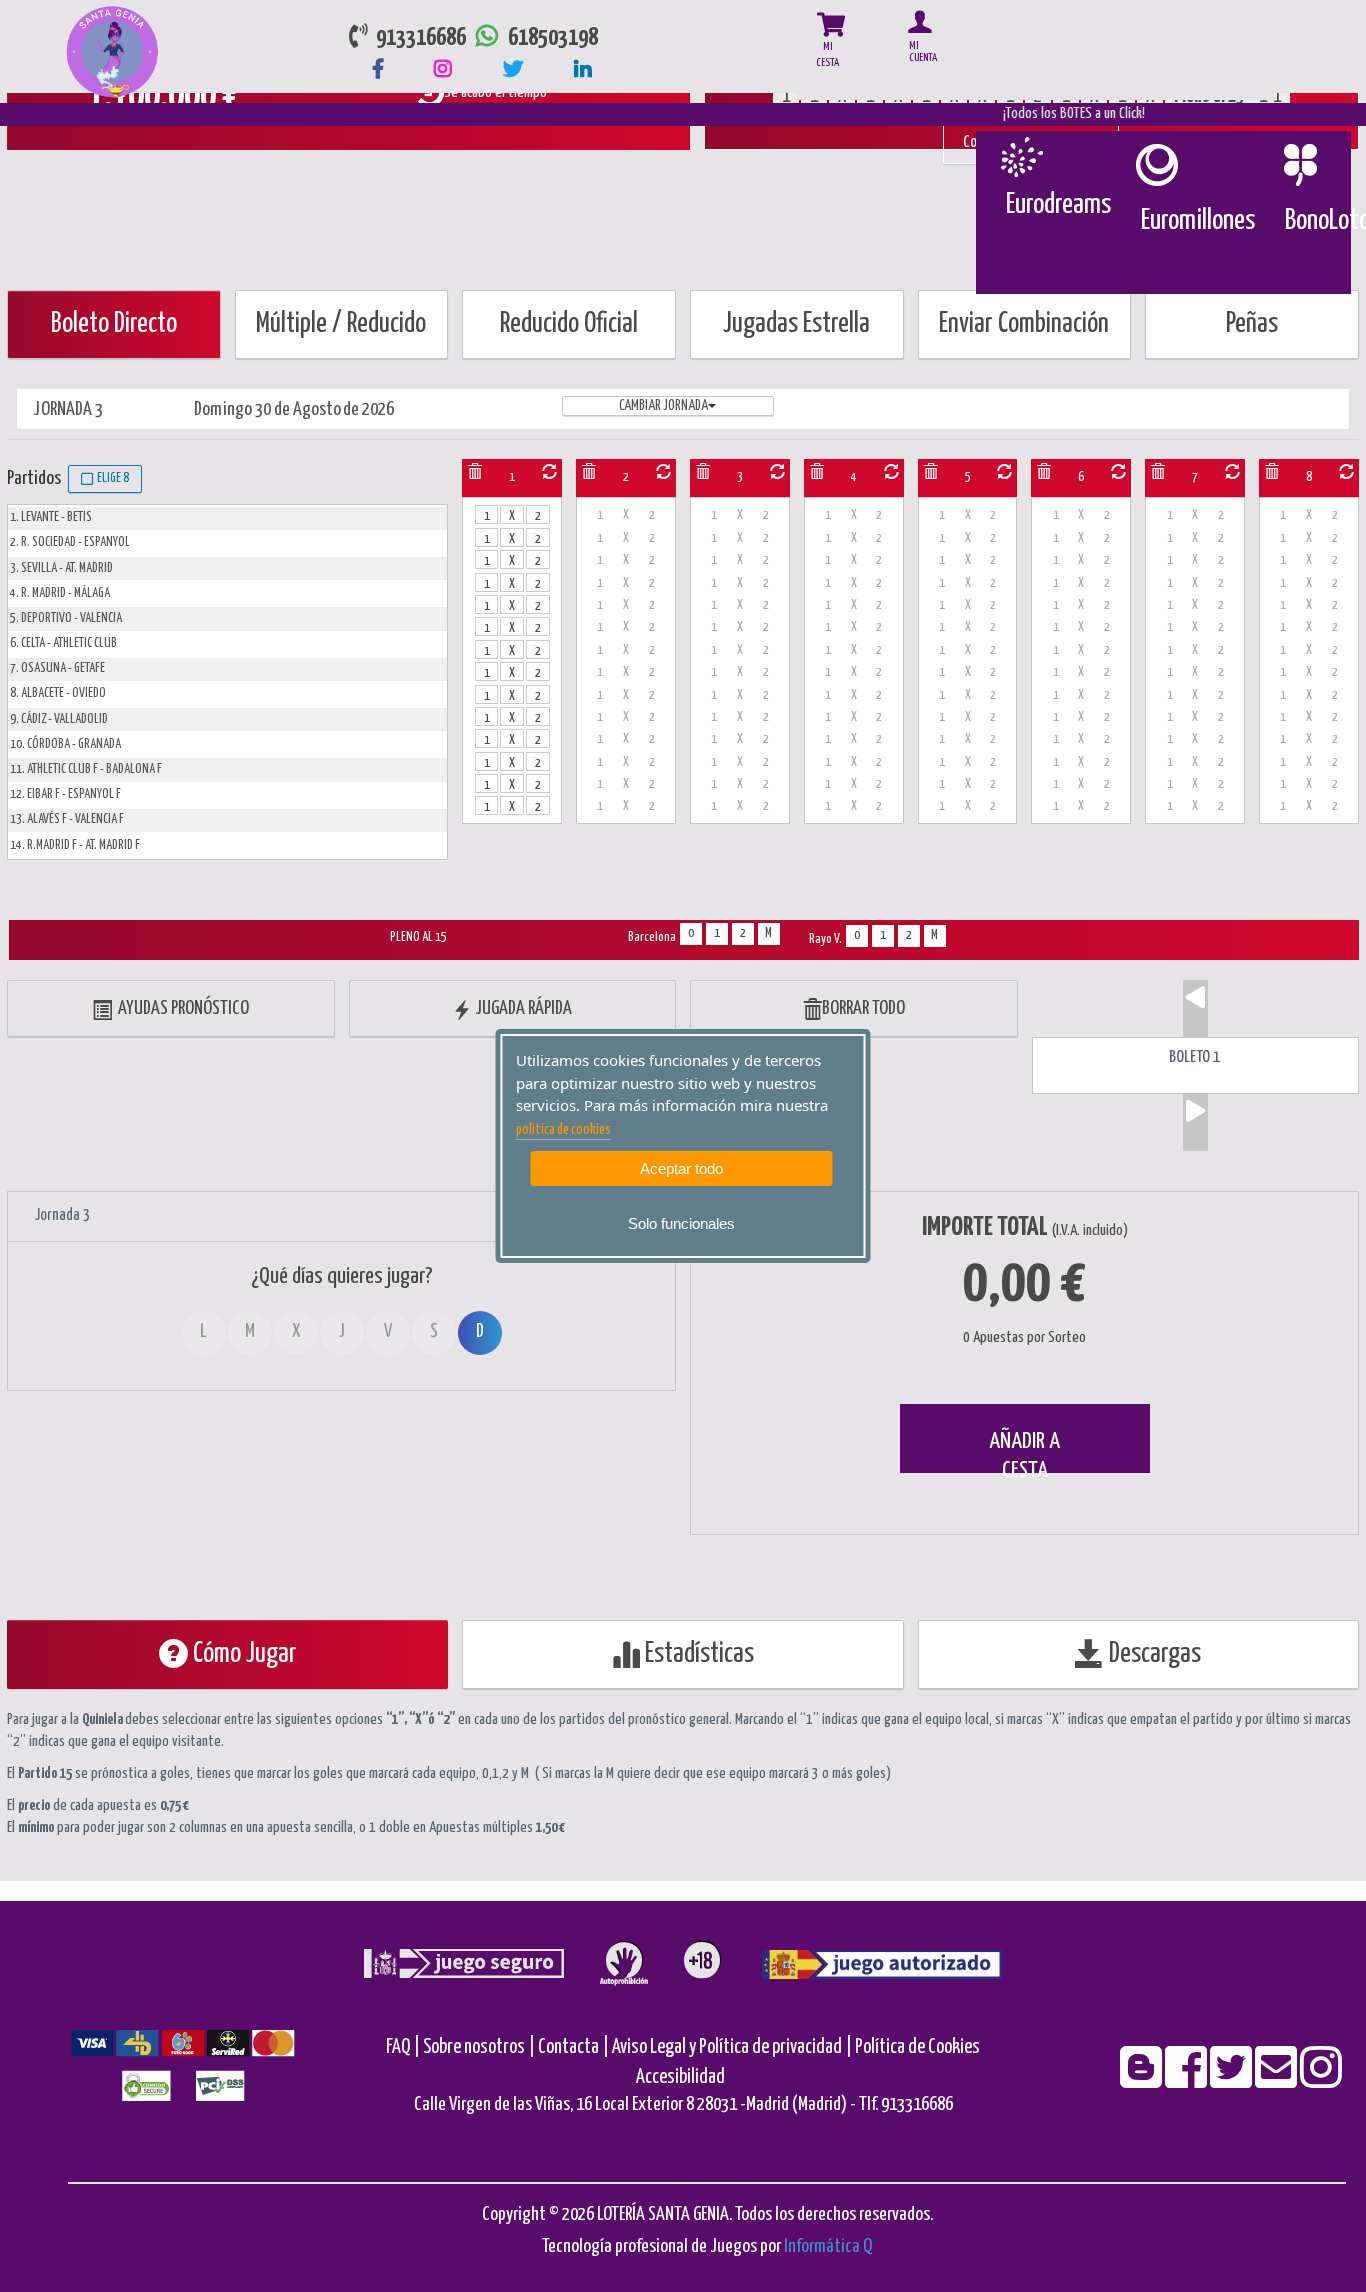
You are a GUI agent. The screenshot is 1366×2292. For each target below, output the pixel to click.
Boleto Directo (114, 324)
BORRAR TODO (863, 1008)
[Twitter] (1232, 2080)
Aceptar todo (681, 1168)
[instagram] (1321, 2080)
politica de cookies (563, 1130)
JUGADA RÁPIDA (522, 1008)
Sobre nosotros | (479, 2047)
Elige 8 (111, 478)
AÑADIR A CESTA (1024, 1451)
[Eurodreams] (1020, 157)
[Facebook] (1187, 2080)
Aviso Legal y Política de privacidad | (733, 2047)
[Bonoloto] (1299, 165)
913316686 (417, 38)
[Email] (1277, 2080)
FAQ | (404, 2047)
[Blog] (1142, 2080)
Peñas (1252, 324)
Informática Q (828, 2246)
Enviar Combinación (1024, 324)
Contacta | (573, 2047)
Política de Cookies (917, 2047)
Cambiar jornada (663, 406)
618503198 (553, 38)
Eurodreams (1058, 205)
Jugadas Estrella (796, 324)
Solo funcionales (681, 1223)
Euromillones (1198, 221)
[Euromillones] (1155, 165)
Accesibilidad (680, 2077)
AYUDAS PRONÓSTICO (180, 1008)
